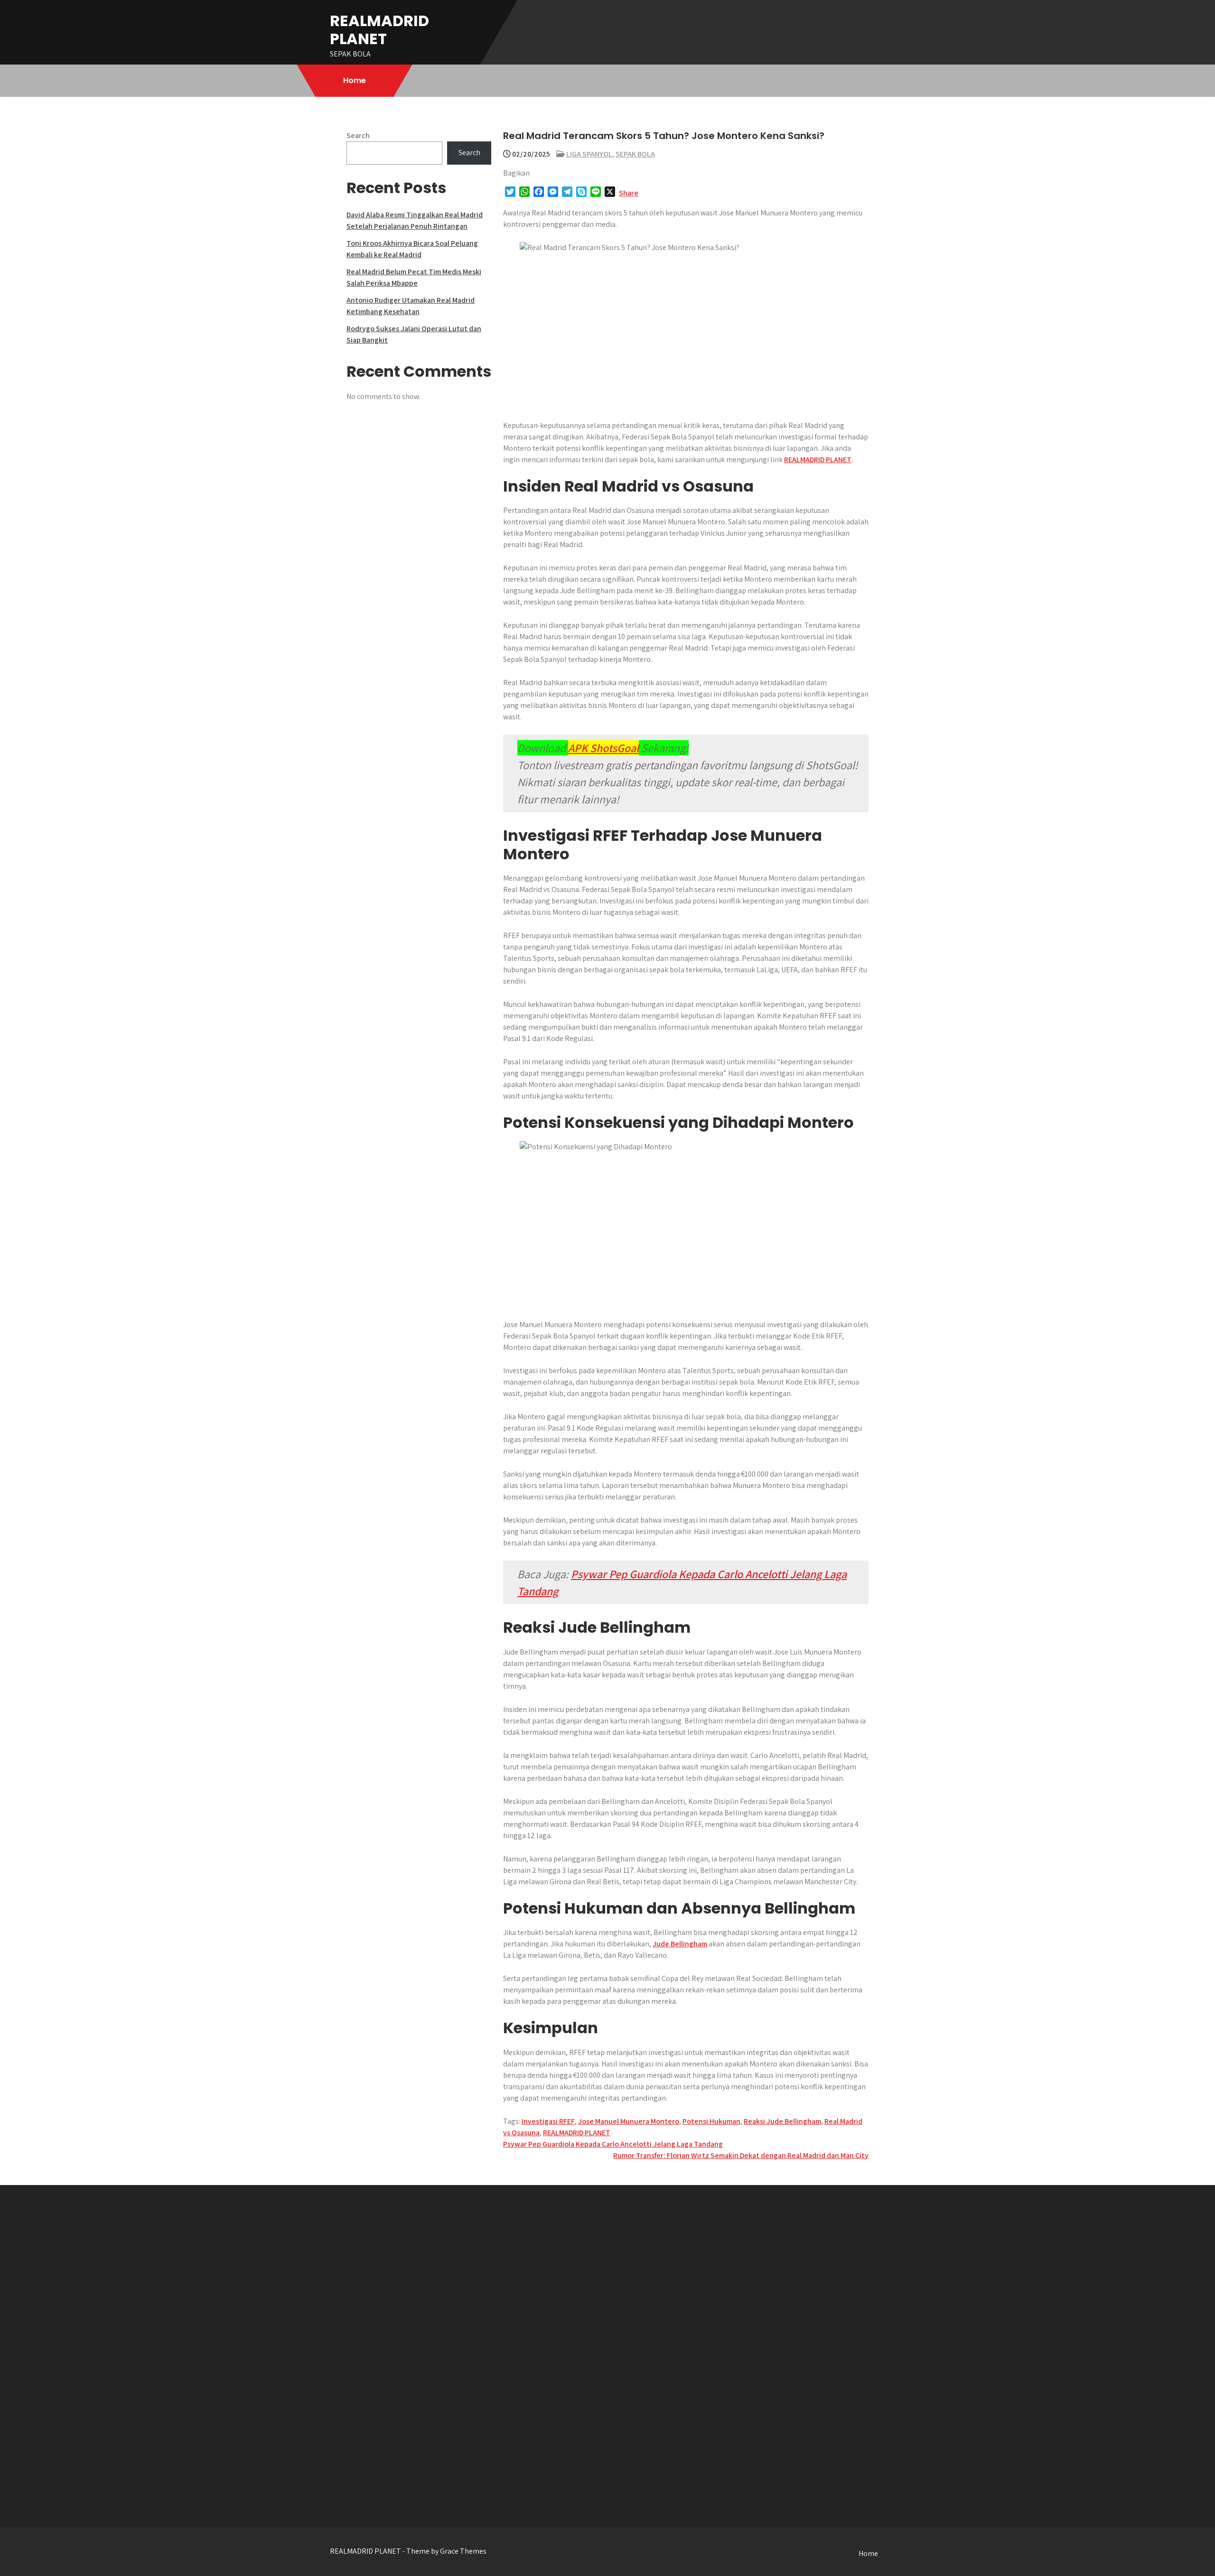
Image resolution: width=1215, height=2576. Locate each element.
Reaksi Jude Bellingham (782, 2121)
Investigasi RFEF (548, 2121)
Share (629, 193)
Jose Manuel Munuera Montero (629, 2121)
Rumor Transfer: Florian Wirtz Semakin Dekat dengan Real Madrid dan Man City (741, 2155)
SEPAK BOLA (635, 154)
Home (355, 80)
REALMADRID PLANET (379, 30)
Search (358, 135)
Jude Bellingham (680, 1944)
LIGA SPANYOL (589, 154)
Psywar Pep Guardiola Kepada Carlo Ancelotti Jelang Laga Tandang (613, 2144)
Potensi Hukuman (711, 2121)
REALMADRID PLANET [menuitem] (818, 460)
